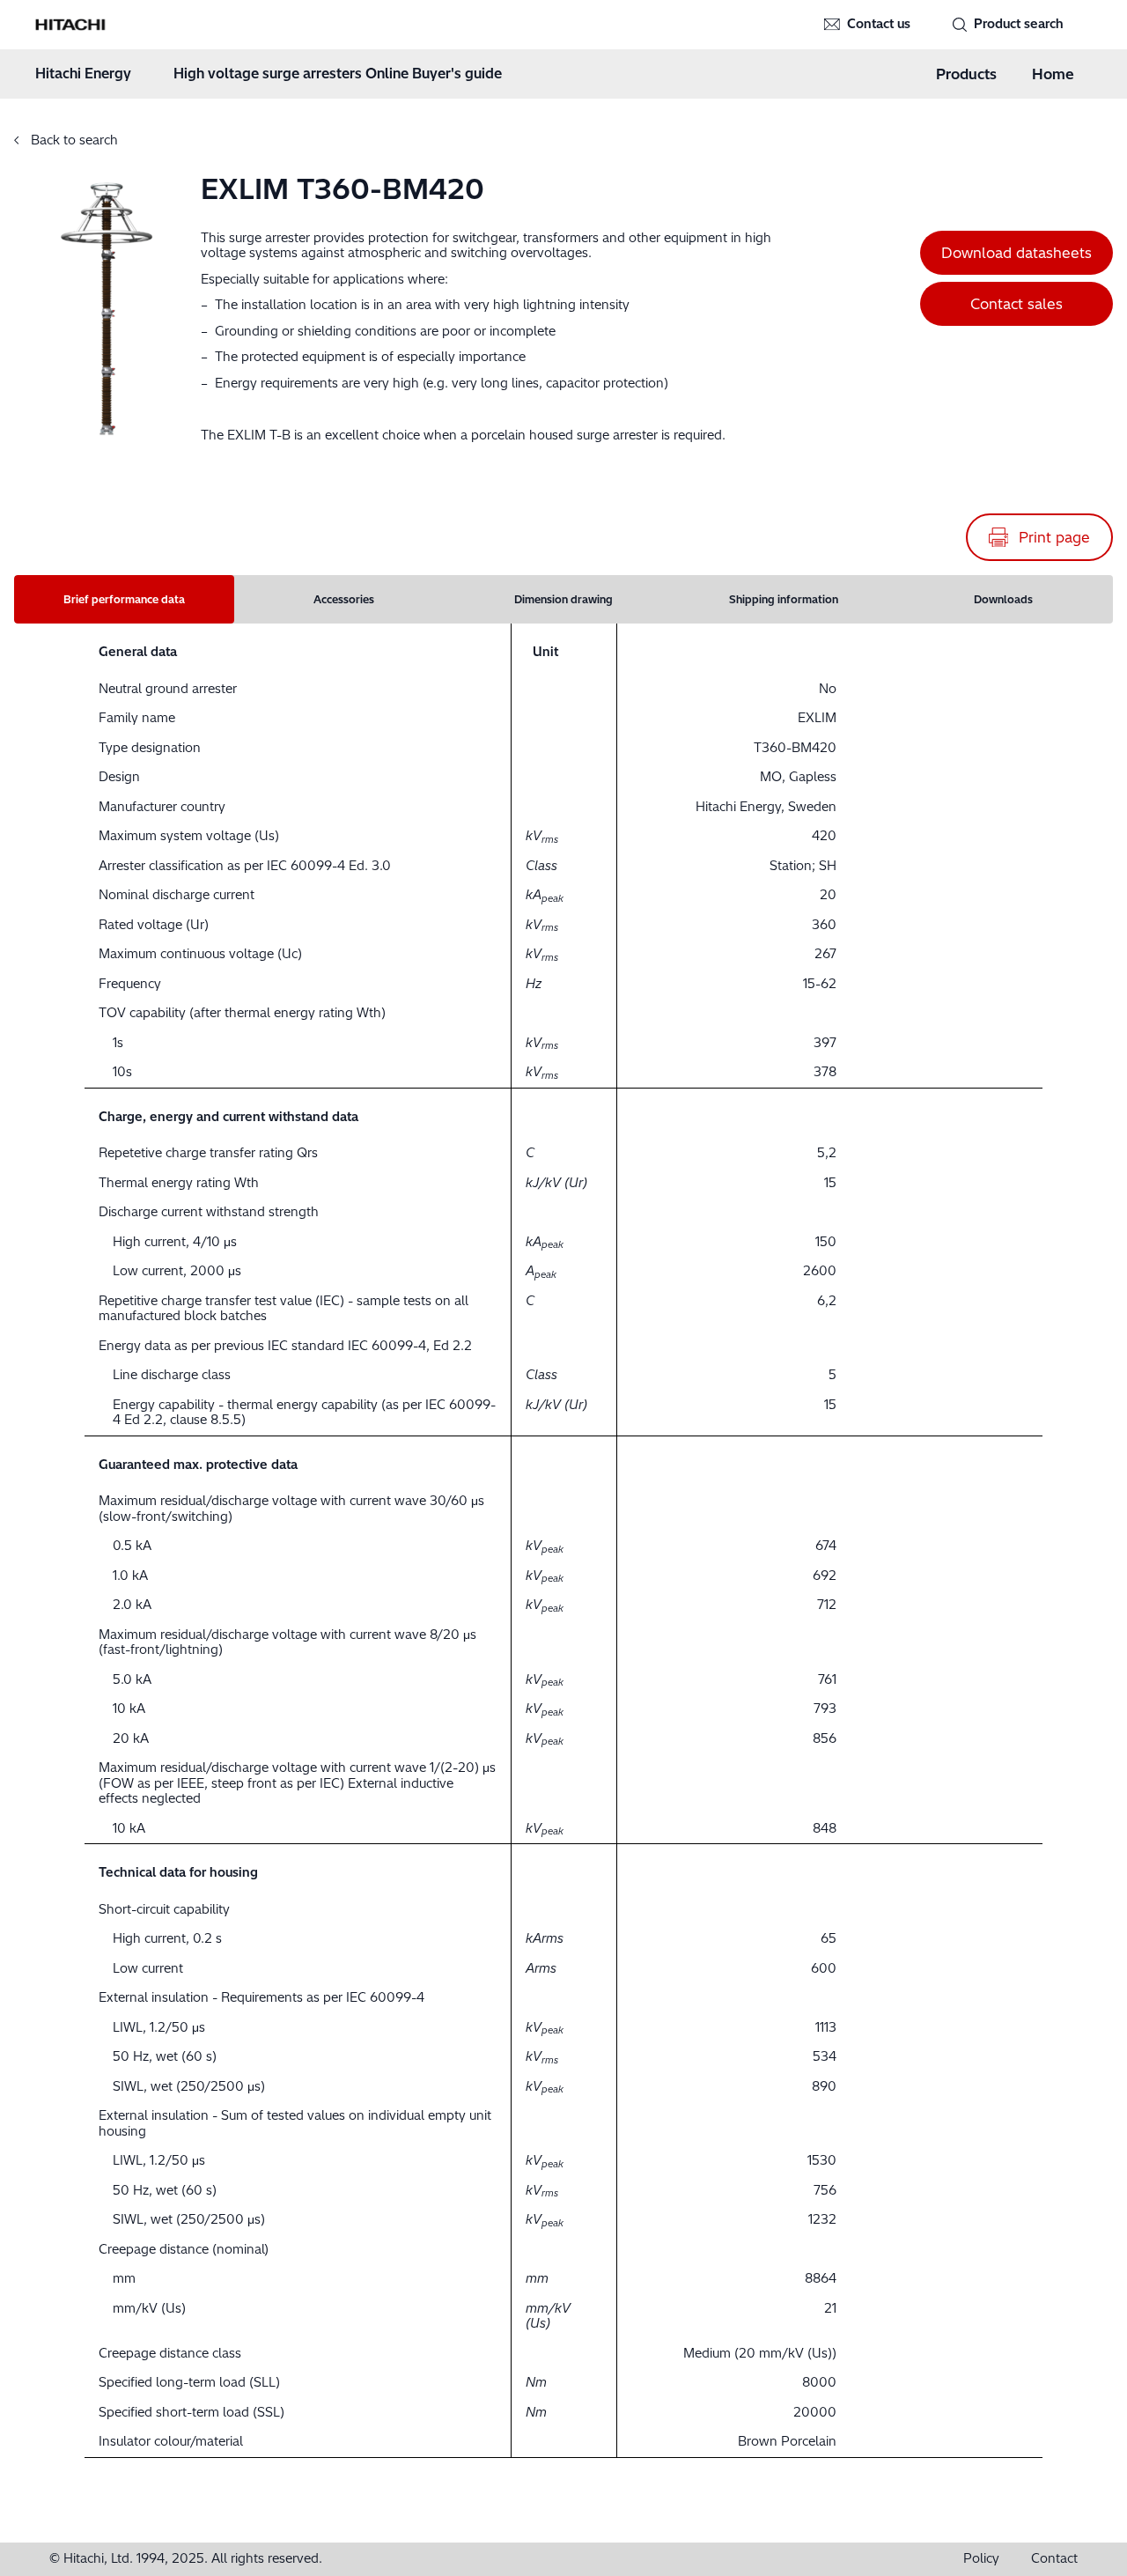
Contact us (879, 24)
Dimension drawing (563, 599)
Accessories (344, 599)
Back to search (73, 140)
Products (966, 74)
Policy (981, 2559)
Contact (1054, 2559)
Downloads (1003, 599)
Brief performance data (124, 599)
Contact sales (1017, 304)
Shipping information (784, 599)
